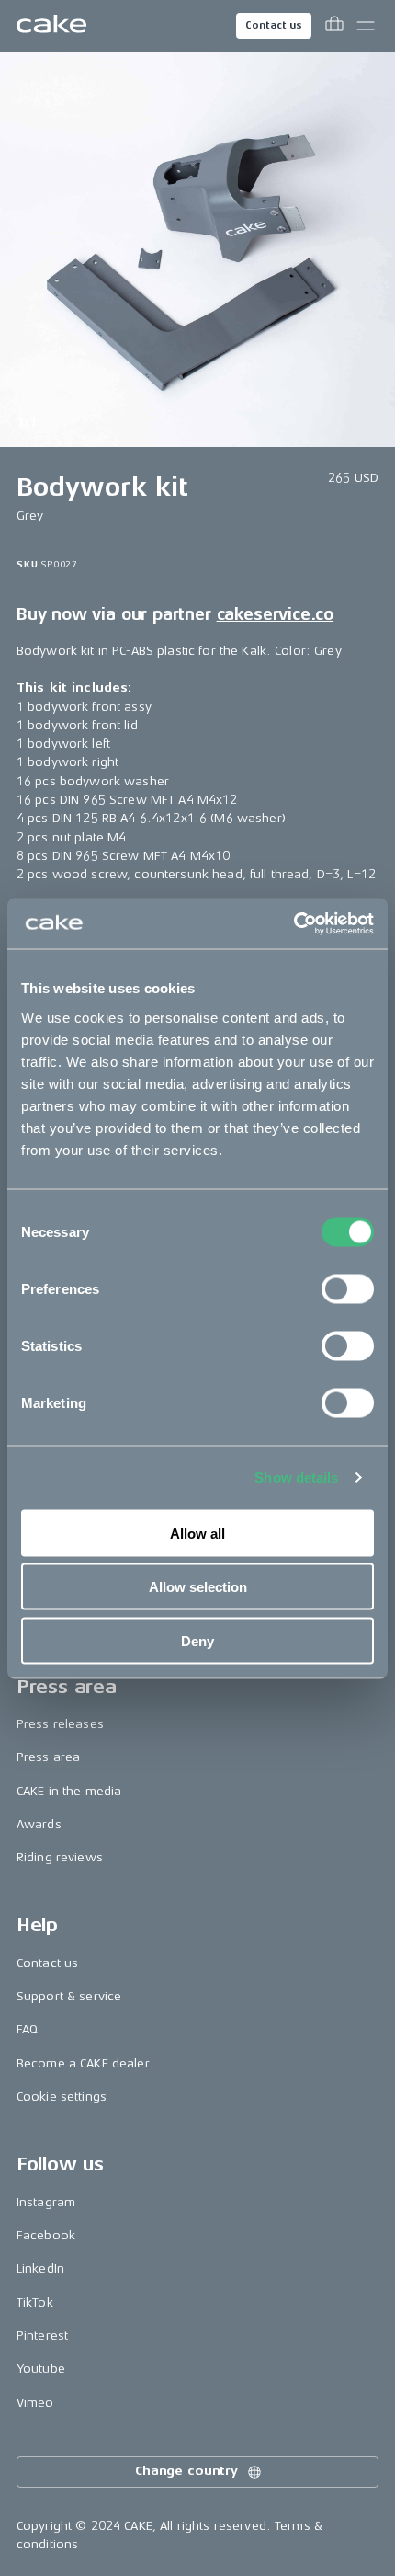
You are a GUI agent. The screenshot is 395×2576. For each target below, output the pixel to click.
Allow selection (198, 1587)
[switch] (348, 1288)
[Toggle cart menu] (334, 26)
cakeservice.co (275, 614)
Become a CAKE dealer (83, 2063)
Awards (39, 1824)
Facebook (46, 2235)
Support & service (69, 1996)
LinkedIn (40, 2268)
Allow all (197, 1533)
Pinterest (42, 2336)
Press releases (60, 1724)
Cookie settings (62, 2096)
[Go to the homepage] (51, 26)
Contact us (274, 25)
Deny (197, 1640)
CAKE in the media (69, 1791)
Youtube (41, 2369)
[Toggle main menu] (366, 26)
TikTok (35, 2302)
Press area (48, 1757)
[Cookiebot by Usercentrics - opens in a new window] (293, 923)
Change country (186, 2471)
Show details (296, 1477)
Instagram (46, 2202)
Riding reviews (60, 1857)
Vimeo (35, 2403)
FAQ (27, 2029)
